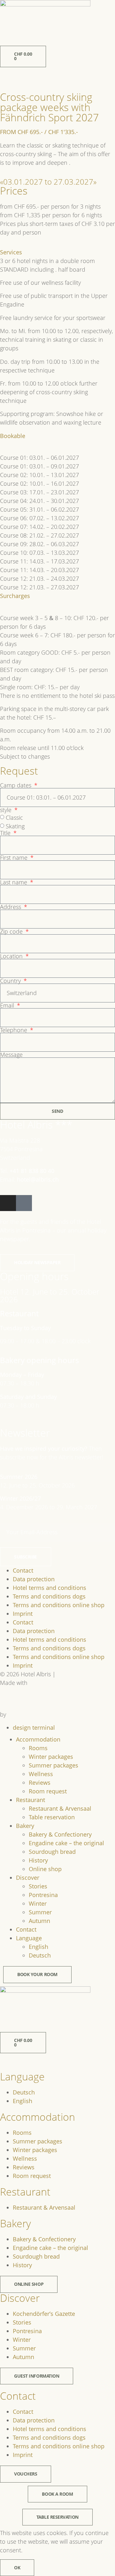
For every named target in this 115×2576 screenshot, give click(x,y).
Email (8, 1005)
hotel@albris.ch (37, 1179)
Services (11, 252)
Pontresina (43, 1895)
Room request (48, 1791)
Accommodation (38, 1739)
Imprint (23, 1614)
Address (11, 907)
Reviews (40, 1782)
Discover (28, 1878)
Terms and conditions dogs (49, 1596)
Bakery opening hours (39, 1360)
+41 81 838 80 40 (32, 1171)
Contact (23, 1570)
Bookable (13, 436)
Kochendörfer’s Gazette (44, 2314)
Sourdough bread (52, 1852)
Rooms (38, 1748)
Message (11, 1055)
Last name (14, 882)
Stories (38, 1886)
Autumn (39, 1921)
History (38, 1860)
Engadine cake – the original (66, 1843)
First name (15, 857)
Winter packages (51, 1757)
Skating (15, 826)
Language (29, 1938)
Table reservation (52, 1817)
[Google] (24, 1203)
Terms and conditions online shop (59, 1605)
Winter (38, 1903)
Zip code (12, 931)
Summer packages (54, 1765)
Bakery (25, 1826)
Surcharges (15, 596)
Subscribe (26, 1557)
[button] (57, 252)
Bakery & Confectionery (60, 1834)
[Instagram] (8, 1203)
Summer (40, 1912)
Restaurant (19, 1313)
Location (12, 956)
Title (6, 833)
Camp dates (16, 785)
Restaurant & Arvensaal (60, 1808)
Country (11, 981)
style (7, 810)
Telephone (14, 1030)
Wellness (41, 1774)
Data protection (34, 1579)
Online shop (45, 1869)
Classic (14, 817)
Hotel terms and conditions (50, 1588)
